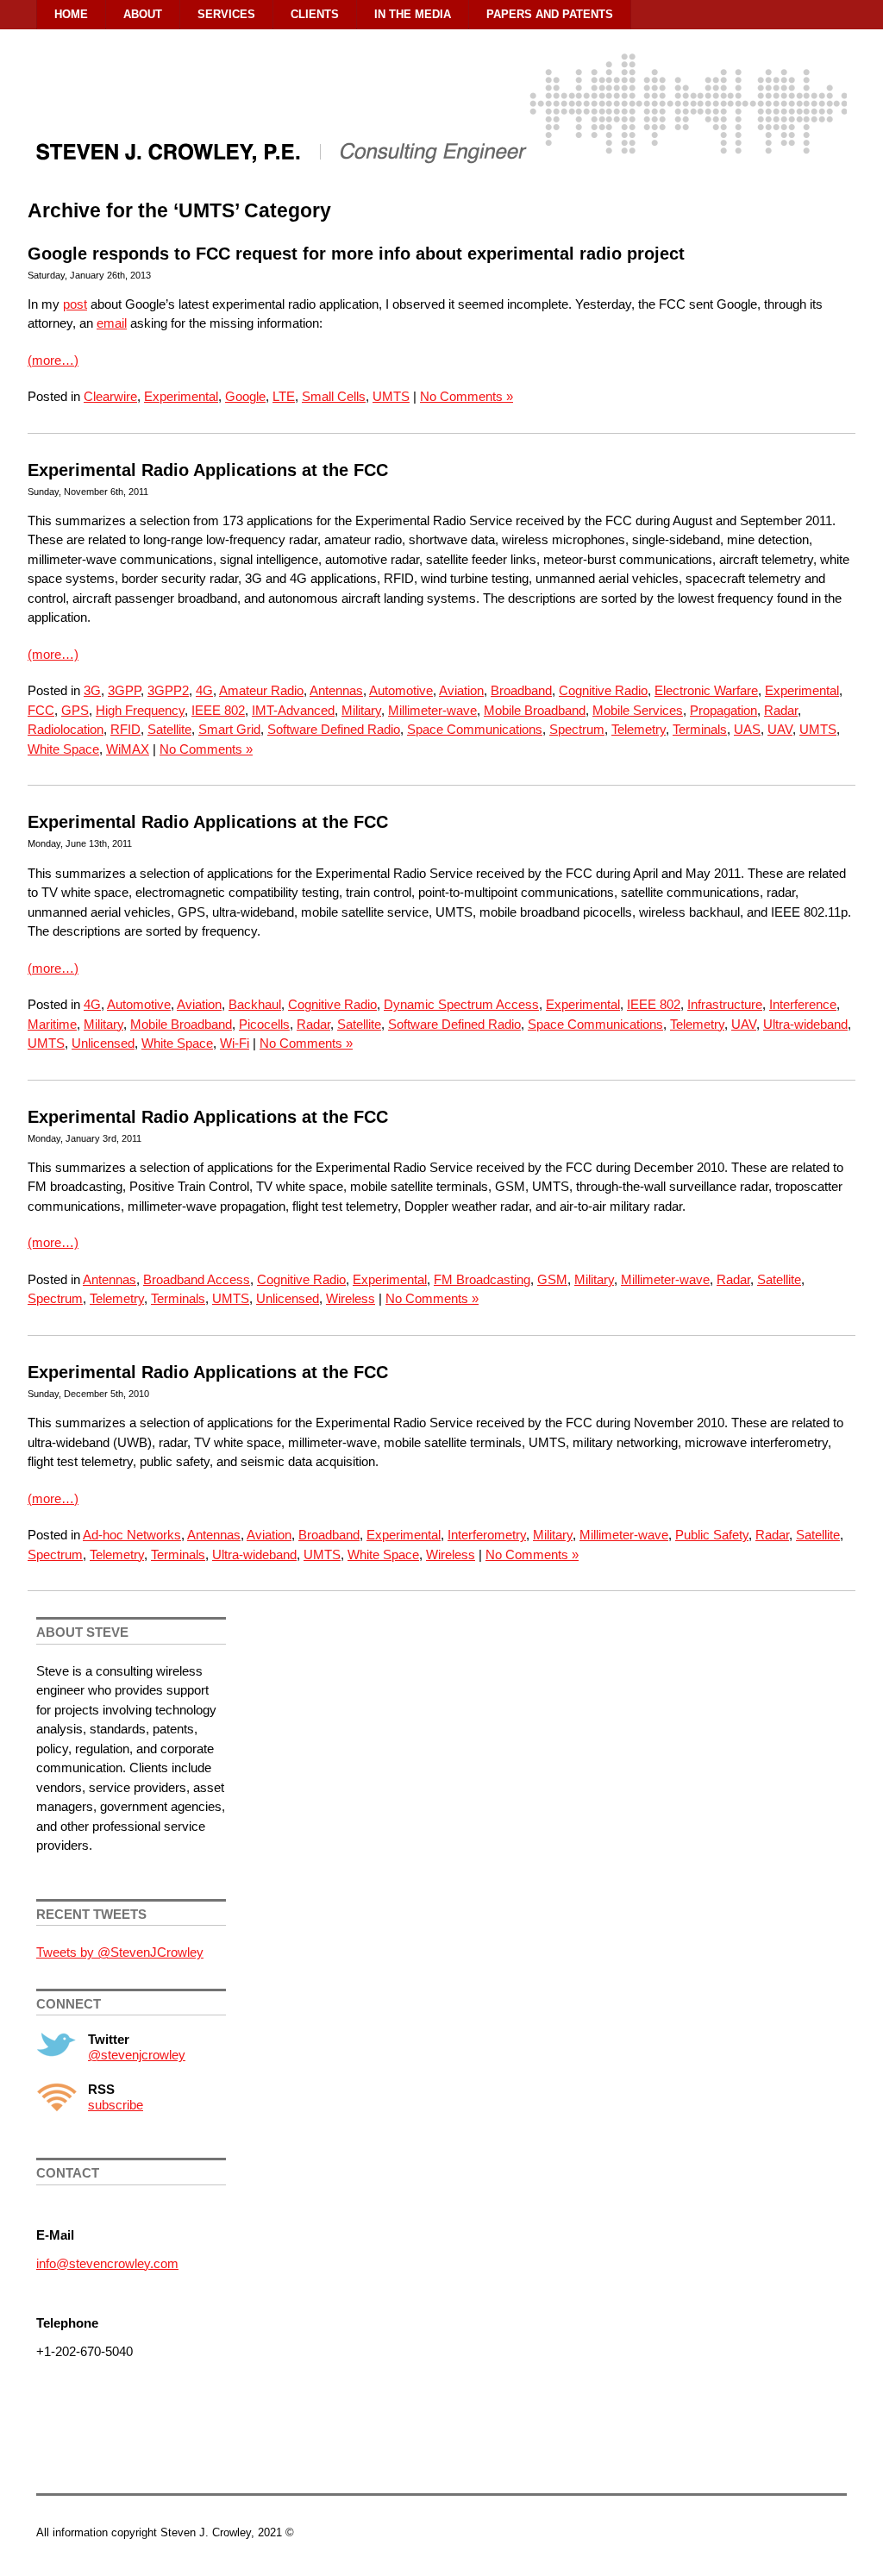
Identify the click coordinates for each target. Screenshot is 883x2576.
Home (71, 14)
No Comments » (467, 396)
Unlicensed (103, 1043)
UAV (780, 729)
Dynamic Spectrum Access (461, 1004)
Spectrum (577, 729)
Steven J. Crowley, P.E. (441, 126)
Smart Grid (229, 729)
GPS (75, 710)
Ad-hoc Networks (132, 1535)
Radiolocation (66, 729)
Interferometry (487, 1535)
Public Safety (712, 1535)
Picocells (264, 1024)
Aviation (461, 690)
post (75, 304)
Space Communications (475, 729)
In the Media (413, 14)
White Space (63, 749)
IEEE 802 (218, 710)
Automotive (401, 690)
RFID (125, 729)
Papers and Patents (550, 14)
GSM (552, 1279)
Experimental (181, 396)
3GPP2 (168, 690)
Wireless (351, 1298)
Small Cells (334, 396)
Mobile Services (638, 710)
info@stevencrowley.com (107, 2263)
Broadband (521, 690)
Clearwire (110, 396)
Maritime (52, 1024)
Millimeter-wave (432, 710)
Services (226, 14)
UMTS (391, 396)
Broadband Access (197, 1279)
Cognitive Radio (603, 690)
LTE (284, 396)
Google (245, 396)
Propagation (723, 710)
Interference (803, 1004)
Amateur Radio (261, 690)
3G (92, 690)
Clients (315, 14)
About (143, 14)
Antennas (336, 690)
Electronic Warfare (706, 690)
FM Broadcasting (482, 1279)
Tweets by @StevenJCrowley (120, 1952)
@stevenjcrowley (137, 2055)
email (112, 323)
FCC (41, 710)
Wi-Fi (235, 1043)
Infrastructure (725, 1004)
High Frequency (140, 710)
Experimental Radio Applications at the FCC (208, 470)
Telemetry (639, 729)
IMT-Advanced (293, 710)
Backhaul (255, 1004)
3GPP (124, 690)
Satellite (169, 729)
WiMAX (128, 749)
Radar (781, 710)
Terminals (700, 729)
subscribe (116, 2105)
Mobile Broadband (535, 710)
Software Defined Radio (334, 729)
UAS (747, 729)
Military (361, 710)
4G (204, 690)
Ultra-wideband (805, 1024)
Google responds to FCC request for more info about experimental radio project (356, 254)
